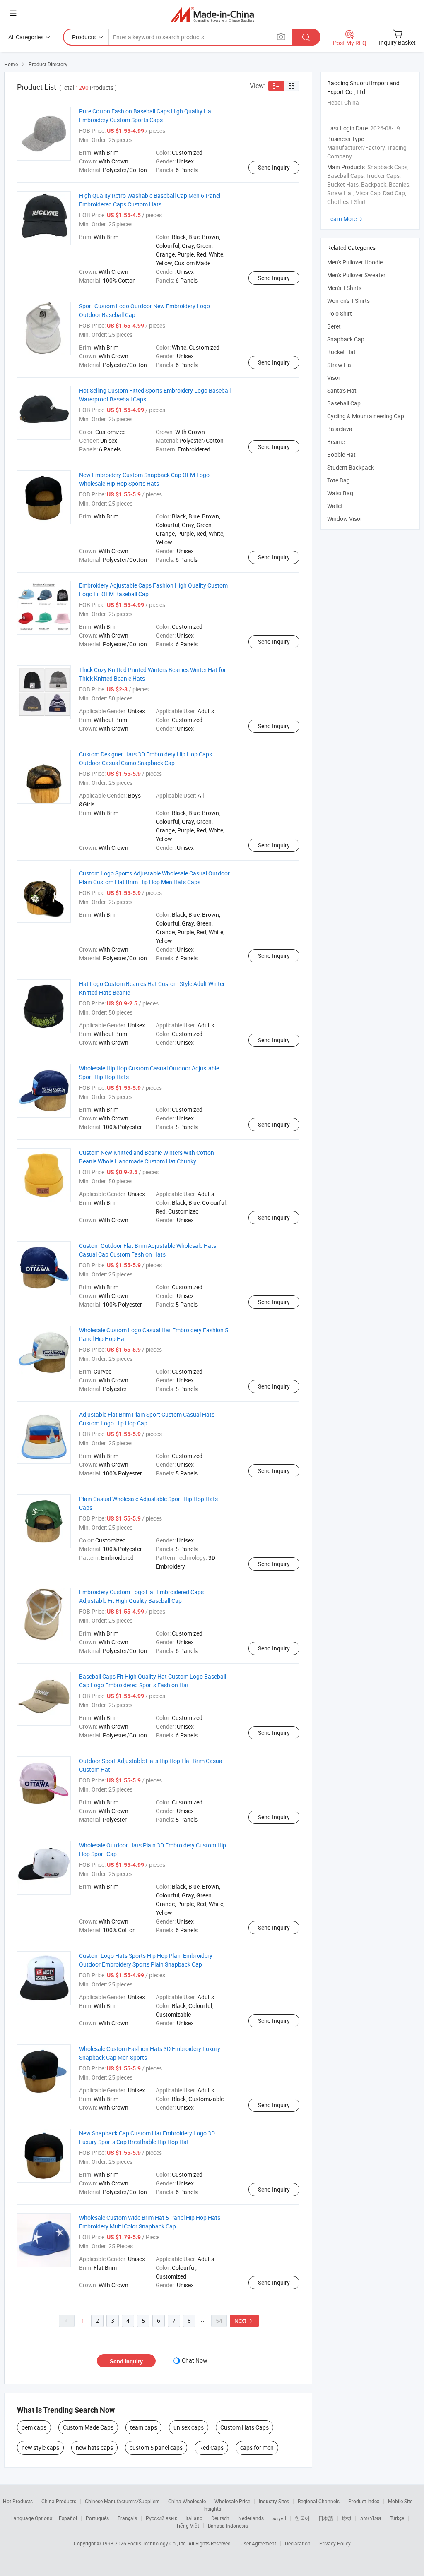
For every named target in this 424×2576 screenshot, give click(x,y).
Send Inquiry (274, 167)
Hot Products (18, 2501)
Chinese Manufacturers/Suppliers (122, 2501)
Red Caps (211, 2448)
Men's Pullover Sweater (356, 275)
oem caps (34, 2427)
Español (68, 2518)
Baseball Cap (344, 403)
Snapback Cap (346, 339)
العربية (279, 2518)
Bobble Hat (341, 455)
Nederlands (251, 2518)
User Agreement (258, 2543)
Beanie (336, 442)
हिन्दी (347, 2518)
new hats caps (94, 2448)
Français (127, 2518)
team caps (143, 2427)
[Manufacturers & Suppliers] (212, 14)
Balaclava (340, 429)
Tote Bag (338, 480)
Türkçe (397, 2518)
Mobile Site (400, 2501)
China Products (59, 2501)
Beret (334, 326)
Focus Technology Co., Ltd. (158, 2543)
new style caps (40, 2448)
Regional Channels (319, 2501)
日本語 (326, 2518)
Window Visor (345, 519)
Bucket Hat (341, 352)
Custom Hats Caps (245, 2427)
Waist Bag (340, 493)
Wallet (335, 506)
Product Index (364, 2501)
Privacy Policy (335, 2543)
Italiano (194, 2518)
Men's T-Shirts (344, 288)
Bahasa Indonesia (228, 2526)
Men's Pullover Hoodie (355, 262)
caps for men (257, 2448)
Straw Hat (340, 365)
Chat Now (195, 2360)
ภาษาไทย (370, 2518)
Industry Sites (274, 2501)
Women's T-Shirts (348, 301)
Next (244, 2321)
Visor (334, 378)
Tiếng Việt (188, 2526)
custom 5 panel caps (156, 2448)
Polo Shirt (340, 313)
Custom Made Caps (88, 2427)
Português (97, 2518)
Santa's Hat (342, 390)
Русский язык (161, 2518)
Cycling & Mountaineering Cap (366, 416)
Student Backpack (351, 467)
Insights (212, 2509)
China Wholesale (187, 2501)
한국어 (302, 2518)
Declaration (298, 2543)
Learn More (346, 219)
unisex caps (189, 2427)
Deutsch (220, 2518)
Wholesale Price (232, 2501)
